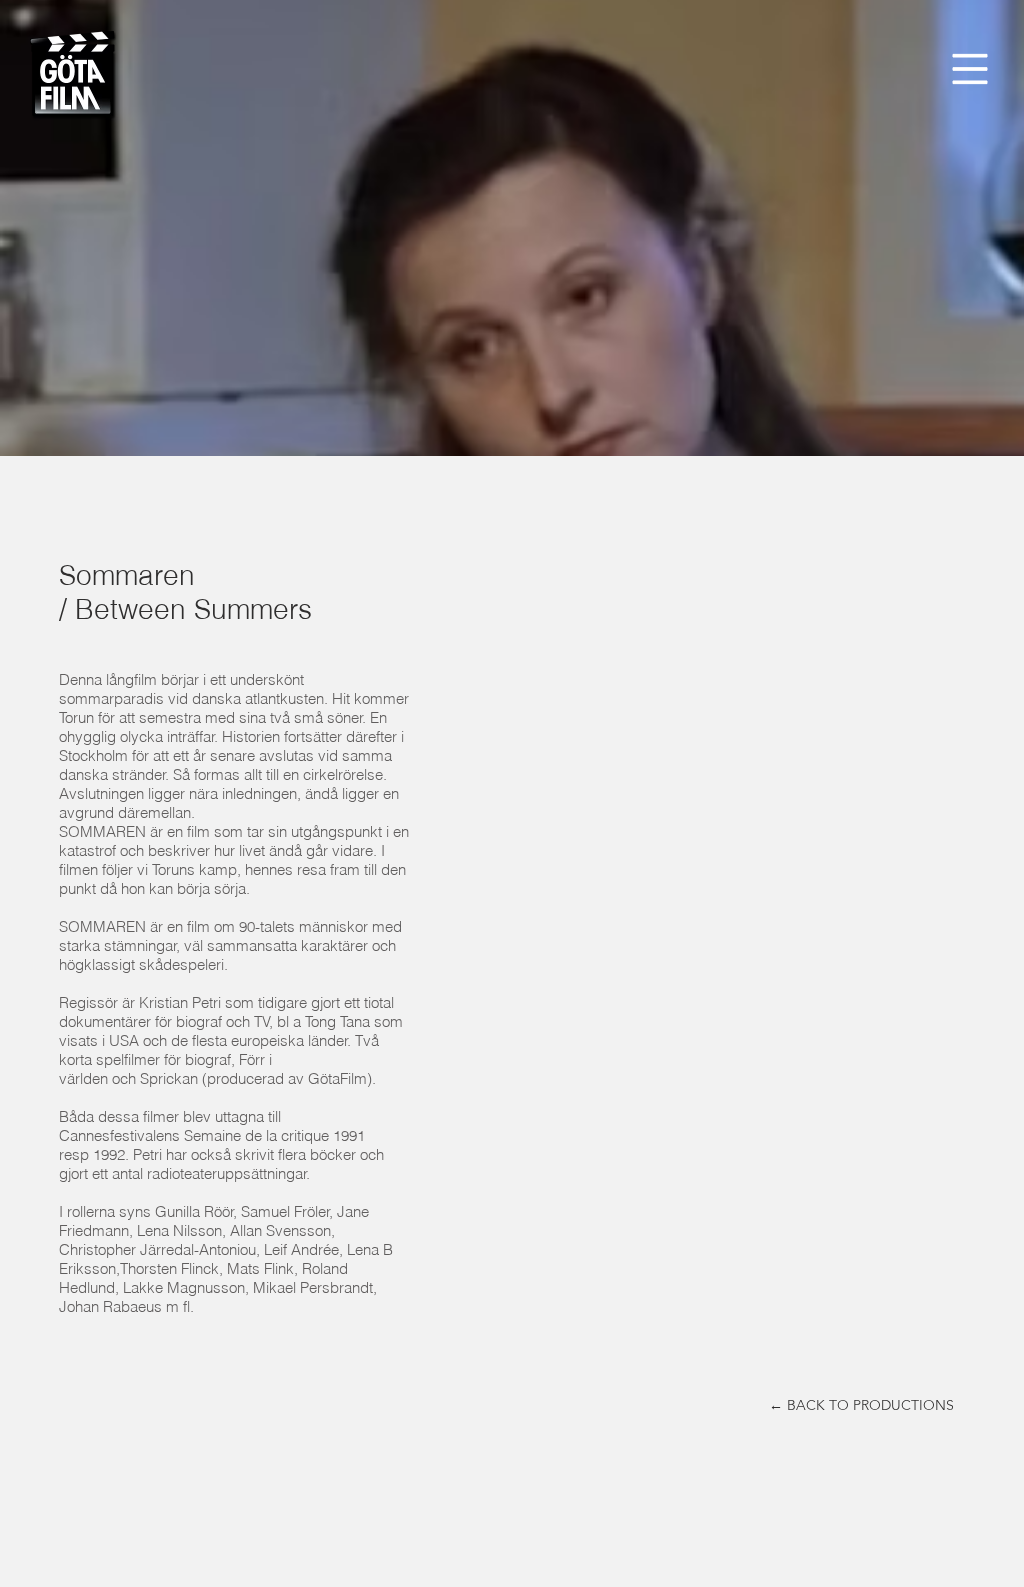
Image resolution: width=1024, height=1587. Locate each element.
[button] (970, 69)
